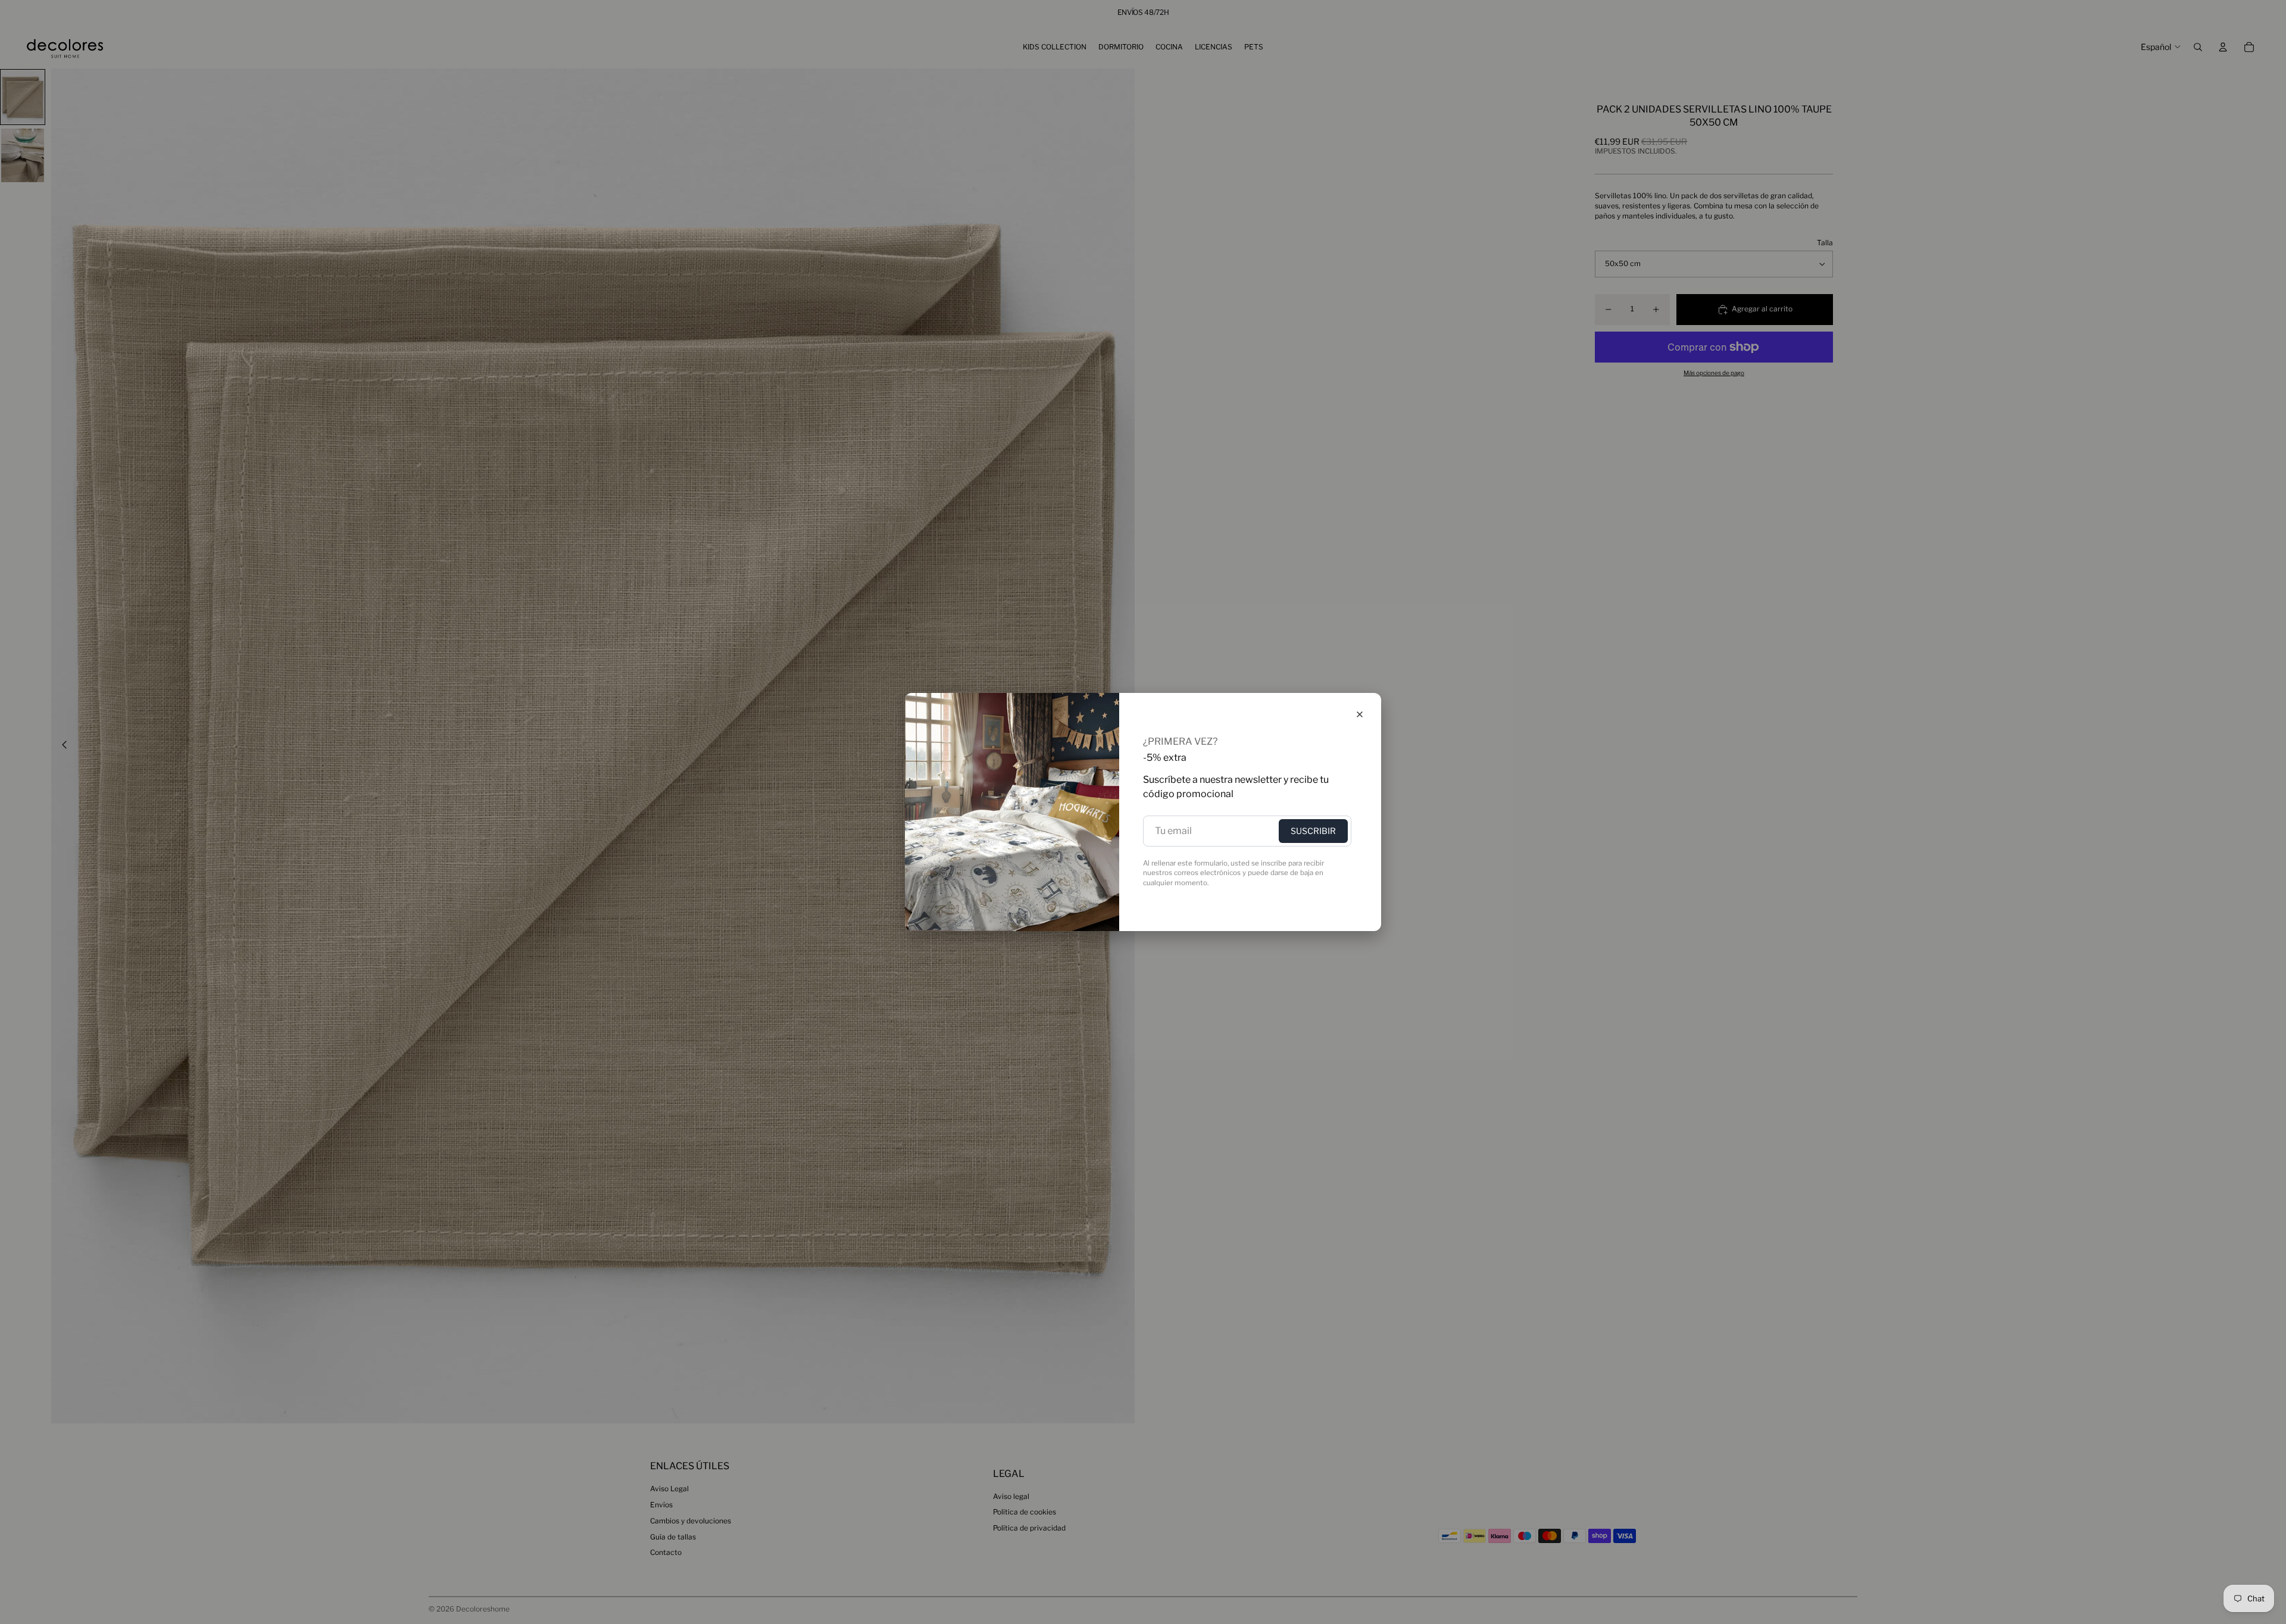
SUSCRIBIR (1313, 831)
